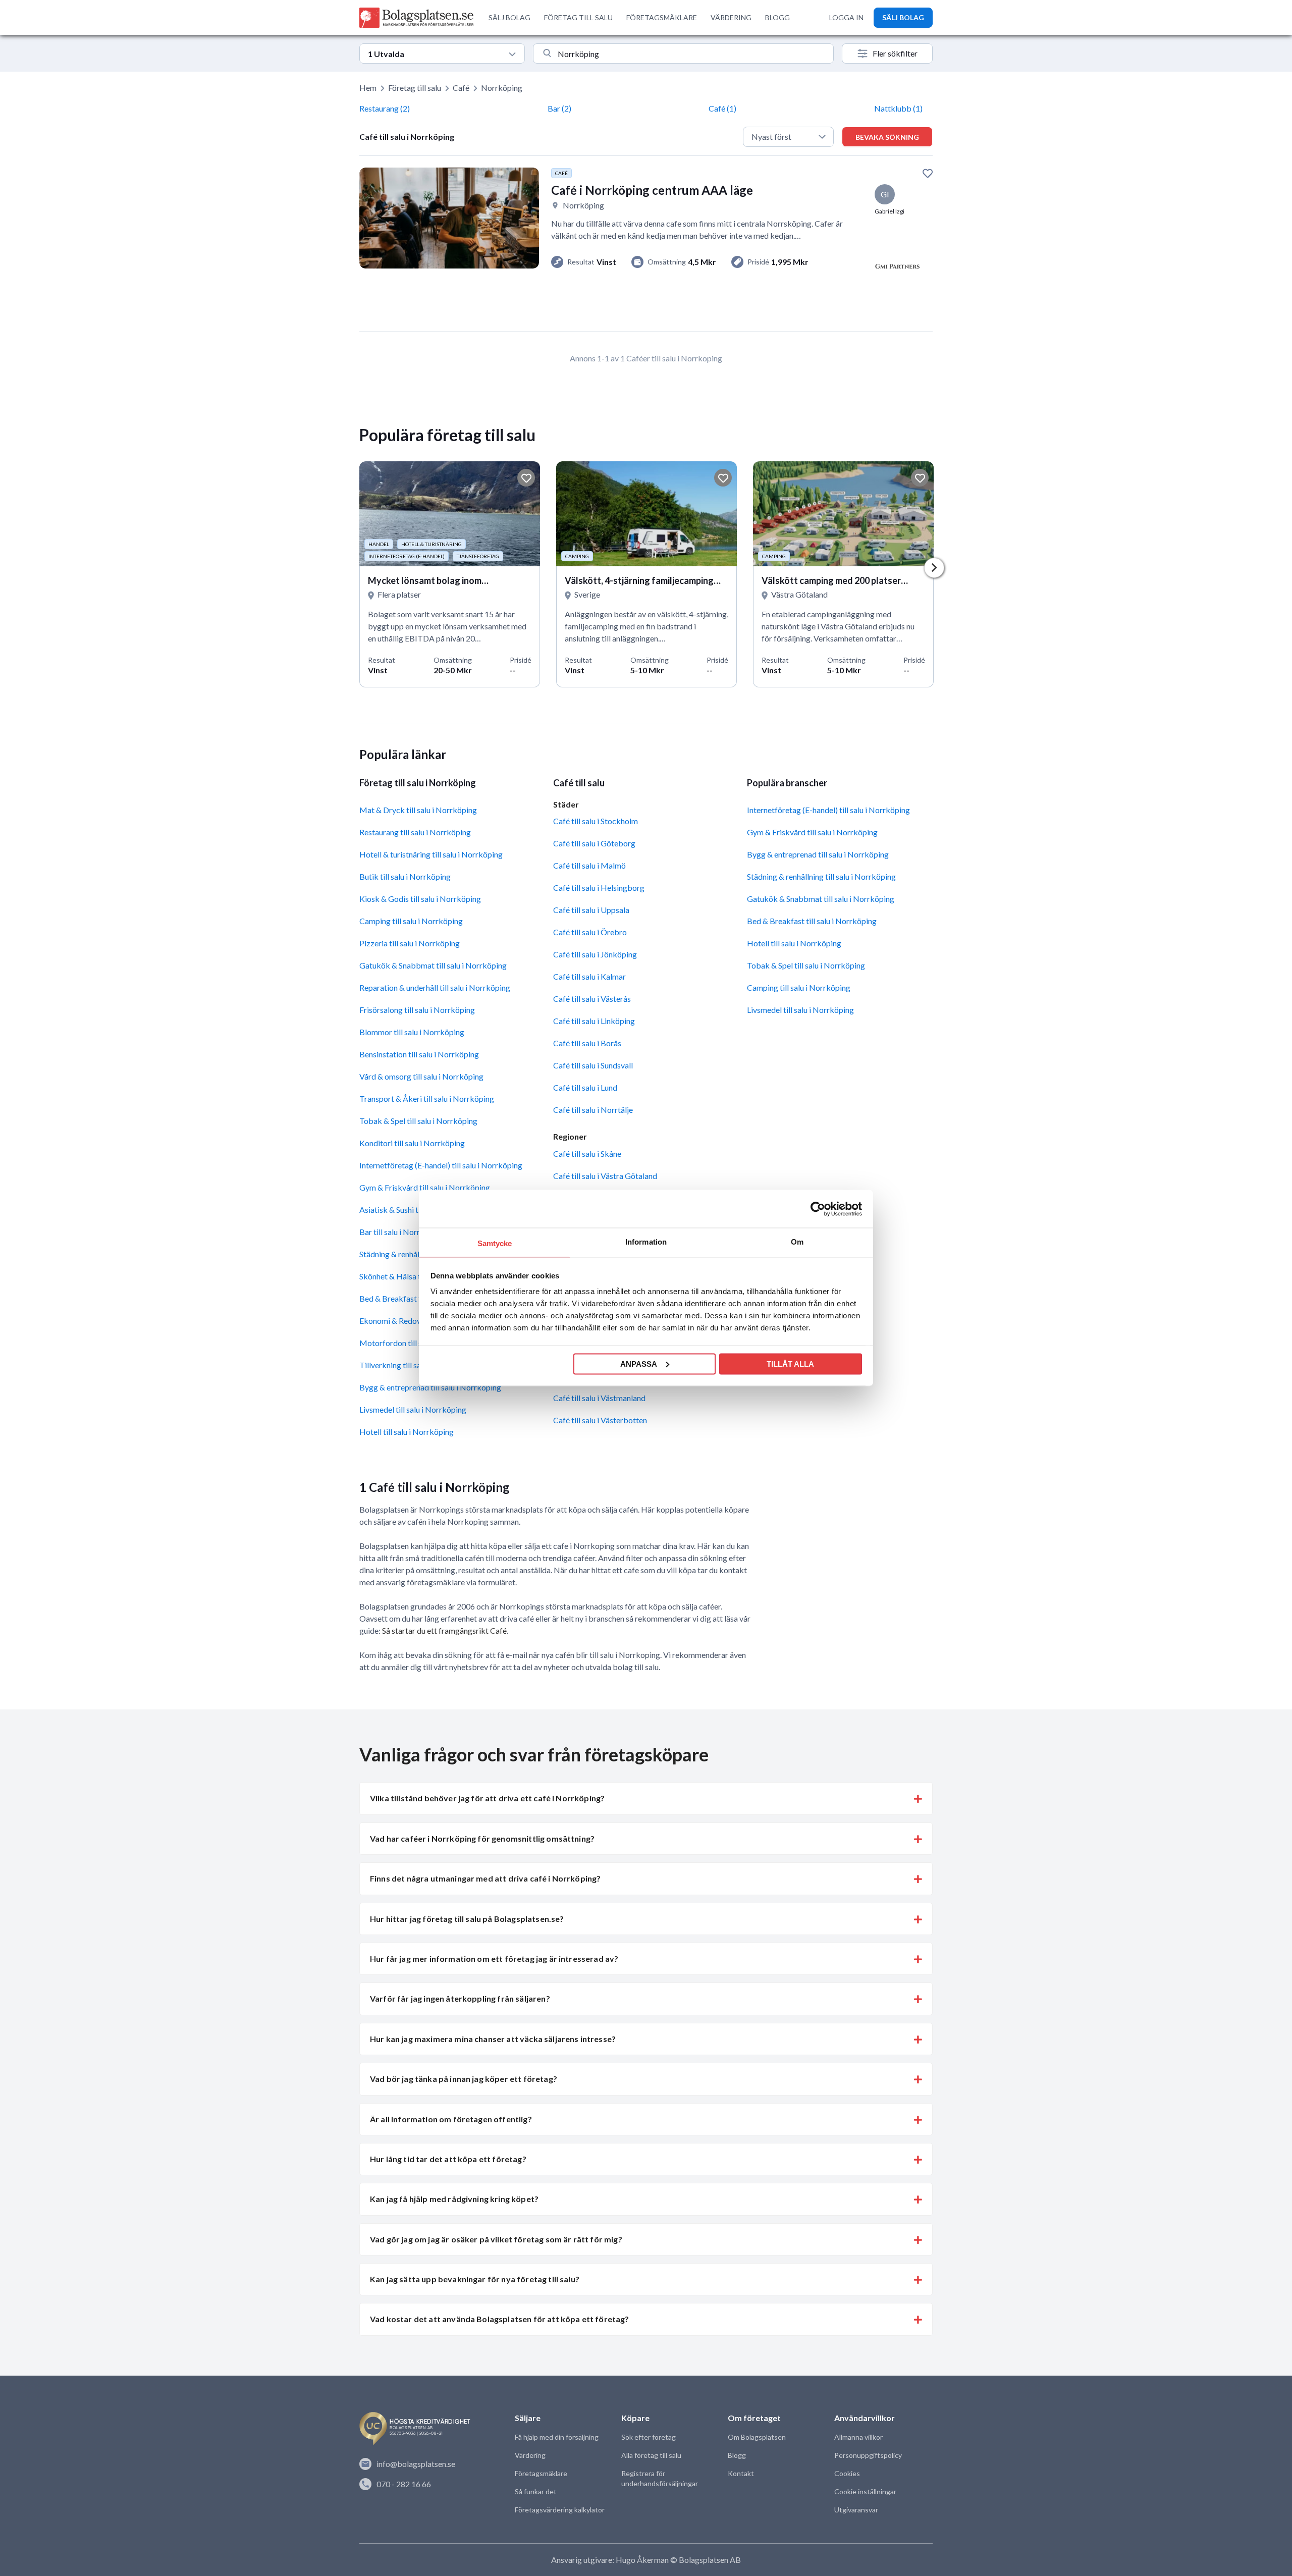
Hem (368, 88)
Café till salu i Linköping (594, 1021)
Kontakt (741, 2473)
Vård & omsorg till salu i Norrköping (421, 1076)
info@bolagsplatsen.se (416, 2464)
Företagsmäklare (541, 2473)
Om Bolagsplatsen (757, 2437)
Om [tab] (797, 1242)
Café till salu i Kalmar (589, 976)
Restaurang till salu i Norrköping (415, 832)
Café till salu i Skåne (587, 1153)
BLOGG (777, 17)
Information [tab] (646, 1242)
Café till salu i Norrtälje (593, 1110)
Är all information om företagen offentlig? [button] (451, 2119)
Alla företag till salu (651, 2455)
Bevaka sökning (887, 137)
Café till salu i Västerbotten (600, 1420)
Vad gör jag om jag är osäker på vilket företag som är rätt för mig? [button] (496, 2239)
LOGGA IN (846, 17)
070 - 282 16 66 (404, 2484)
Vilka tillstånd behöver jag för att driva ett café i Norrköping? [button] (487, 1798)
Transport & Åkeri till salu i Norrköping (427, 1098)
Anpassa (639, 1363)
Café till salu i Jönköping (595, 954)
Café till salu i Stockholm (596, 821)
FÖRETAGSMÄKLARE (662, 17)
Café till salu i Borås (587, 1043)
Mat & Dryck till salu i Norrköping (418, 810)
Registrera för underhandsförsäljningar (660, 2478)
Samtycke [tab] (495, 1243)
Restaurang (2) (385, 108)
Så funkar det (536, 2491)
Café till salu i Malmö (589, 865)
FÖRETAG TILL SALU (578, 17)
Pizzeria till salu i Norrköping (410, 943)
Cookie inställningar (865, 2491)
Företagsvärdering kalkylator (560, 2510)
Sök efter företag (649, 2437)
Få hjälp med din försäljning (557, 2437)
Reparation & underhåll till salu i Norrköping (435, 987)
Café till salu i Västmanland (599, 1398)
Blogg (737, 2455)
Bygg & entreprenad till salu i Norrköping (430, 1387)
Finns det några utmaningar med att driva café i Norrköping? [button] (485, 1878)
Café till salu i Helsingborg (599, 888)
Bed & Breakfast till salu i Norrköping (812, 921)
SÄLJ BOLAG (509, 17)
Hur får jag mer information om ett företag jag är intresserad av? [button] (494, 1958)
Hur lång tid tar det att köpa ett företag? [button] (448, 2159)
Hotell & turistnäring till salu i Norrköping (431, 854)
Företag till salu (415, 88)
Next (934, 568)
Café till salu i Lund (585, 1087)
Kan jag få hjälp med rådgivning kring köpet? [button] (454, 2199)
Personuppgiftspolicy (868, 2455)
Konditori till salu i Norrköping (412, 1143)
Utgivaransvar (856, 2510)
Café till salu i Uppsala (591, 910)
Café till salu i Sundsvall (593, 1065)
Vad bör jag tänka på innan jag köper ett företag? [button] (464, 2079)
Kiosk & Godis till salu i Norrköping (420, 899)
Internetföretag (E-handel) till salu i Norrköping (441, 1165)
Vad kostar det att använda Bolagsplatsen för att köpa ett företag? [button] (500, 2319)
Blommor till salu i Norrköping (412, 1032)
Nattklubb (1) (898, 108)
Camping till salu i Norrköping (411, 921)
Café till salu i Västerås (592, 999)
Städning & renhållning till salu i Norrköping (821, 876)
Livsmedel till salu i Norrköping (413, 1409)
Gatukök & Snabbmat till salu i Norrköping (433, 965)
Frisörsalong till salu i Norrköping (417, 1010)
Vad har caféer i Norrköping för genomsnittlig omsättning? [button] (482, 1838)
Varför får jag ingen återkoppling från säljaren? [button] (460, 1998)
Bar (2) (559, 108)
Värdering (530, 2455)
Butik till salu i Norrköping (405, 876)
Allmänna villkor (858, 2437)
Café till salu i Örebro (590, 932)
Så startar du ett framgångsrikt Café (444, 1630)
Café (461, 88)
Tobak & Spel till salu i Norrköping (418, 1121)
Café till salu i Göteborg (594, 843)
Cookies (847, 2473)
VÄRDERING (731, 17)
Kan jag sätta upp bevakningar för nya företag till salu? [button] (475, 2279)
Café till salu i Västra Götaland (605, 1176)
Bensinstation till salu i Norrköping (419, 1054)
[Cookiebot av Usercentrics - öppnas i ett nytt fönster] (818, 1209)
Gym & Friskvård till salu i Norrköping (425, 1187)
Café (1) (722, 108)
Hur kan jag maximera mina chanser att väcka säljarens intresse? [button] (493, 2039)
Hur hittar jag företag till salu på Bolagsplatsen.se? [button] (467, 1919)
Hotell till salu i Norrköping (407, 1432)
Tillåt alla (790, 1363)
